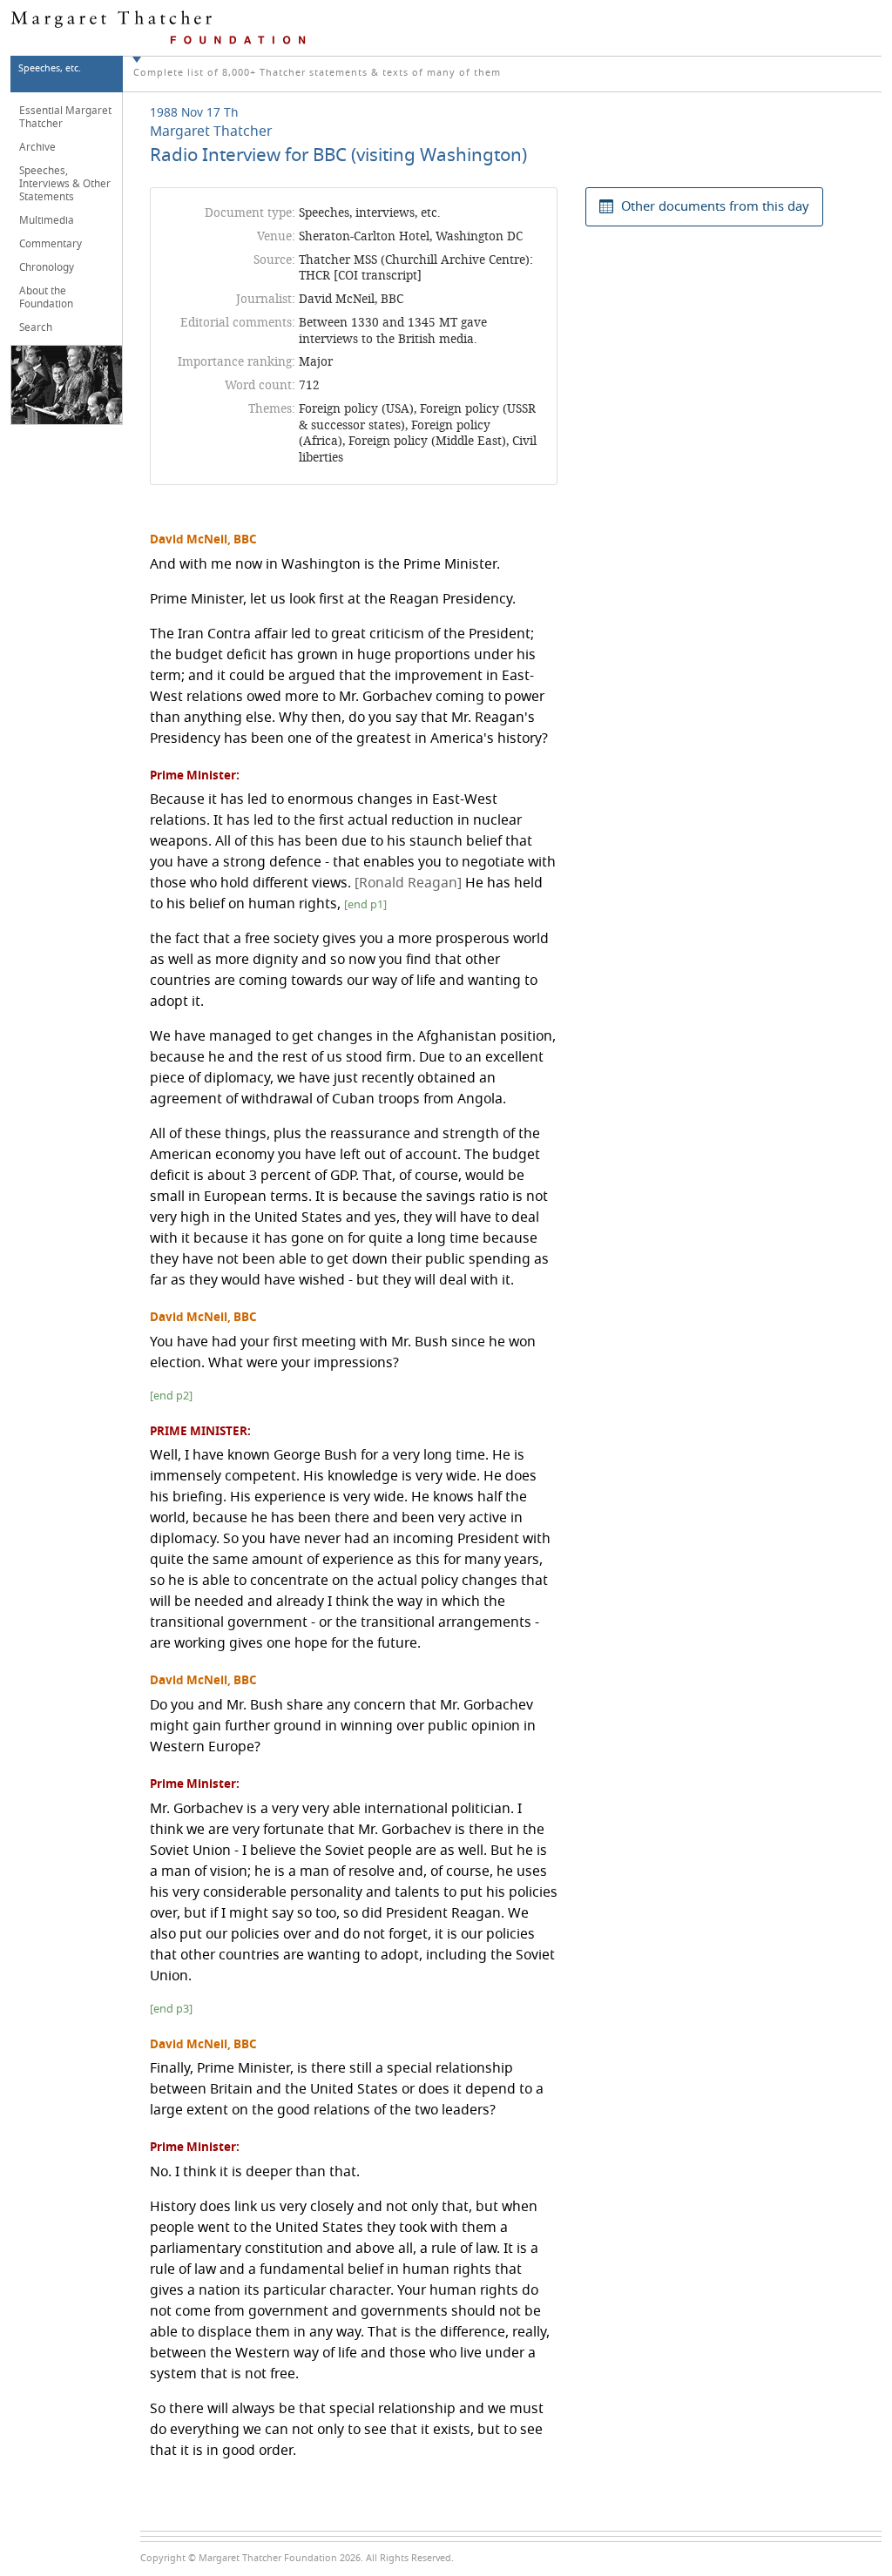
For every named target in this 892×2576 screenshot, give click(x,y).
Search (36, 327)
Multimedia (47, 220)
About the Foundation (46, 297)
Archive (37, 147)
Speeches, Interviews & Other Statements (65, 184)
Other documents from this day (715, 206)
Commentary (51, 244)
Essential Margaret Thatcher (65, 117)
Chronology (47, 267)
